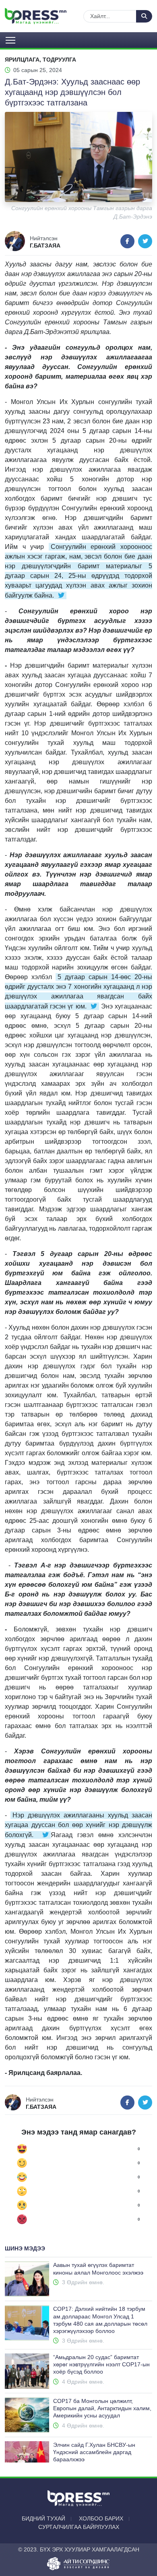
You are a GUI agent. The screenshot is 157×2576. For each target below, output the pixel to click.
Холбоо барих (101, 2518)
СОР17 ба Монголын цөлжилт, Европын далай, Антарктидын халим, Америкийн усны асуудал (102, 2408)
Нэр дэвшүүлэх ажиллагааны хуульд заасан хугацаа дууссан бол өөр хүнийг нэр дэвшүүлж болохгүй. (78, 1825)
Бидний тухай (43, 2518)
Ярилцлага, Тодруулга (40, 60)
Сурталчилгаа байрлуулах (79, 2527)
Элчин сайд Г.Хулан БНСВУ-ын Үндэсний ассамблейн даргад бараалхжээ (94, 2452)
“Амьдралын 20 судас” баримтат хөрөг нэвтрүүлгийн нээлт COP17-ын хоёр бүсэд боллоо (101, 2364)
